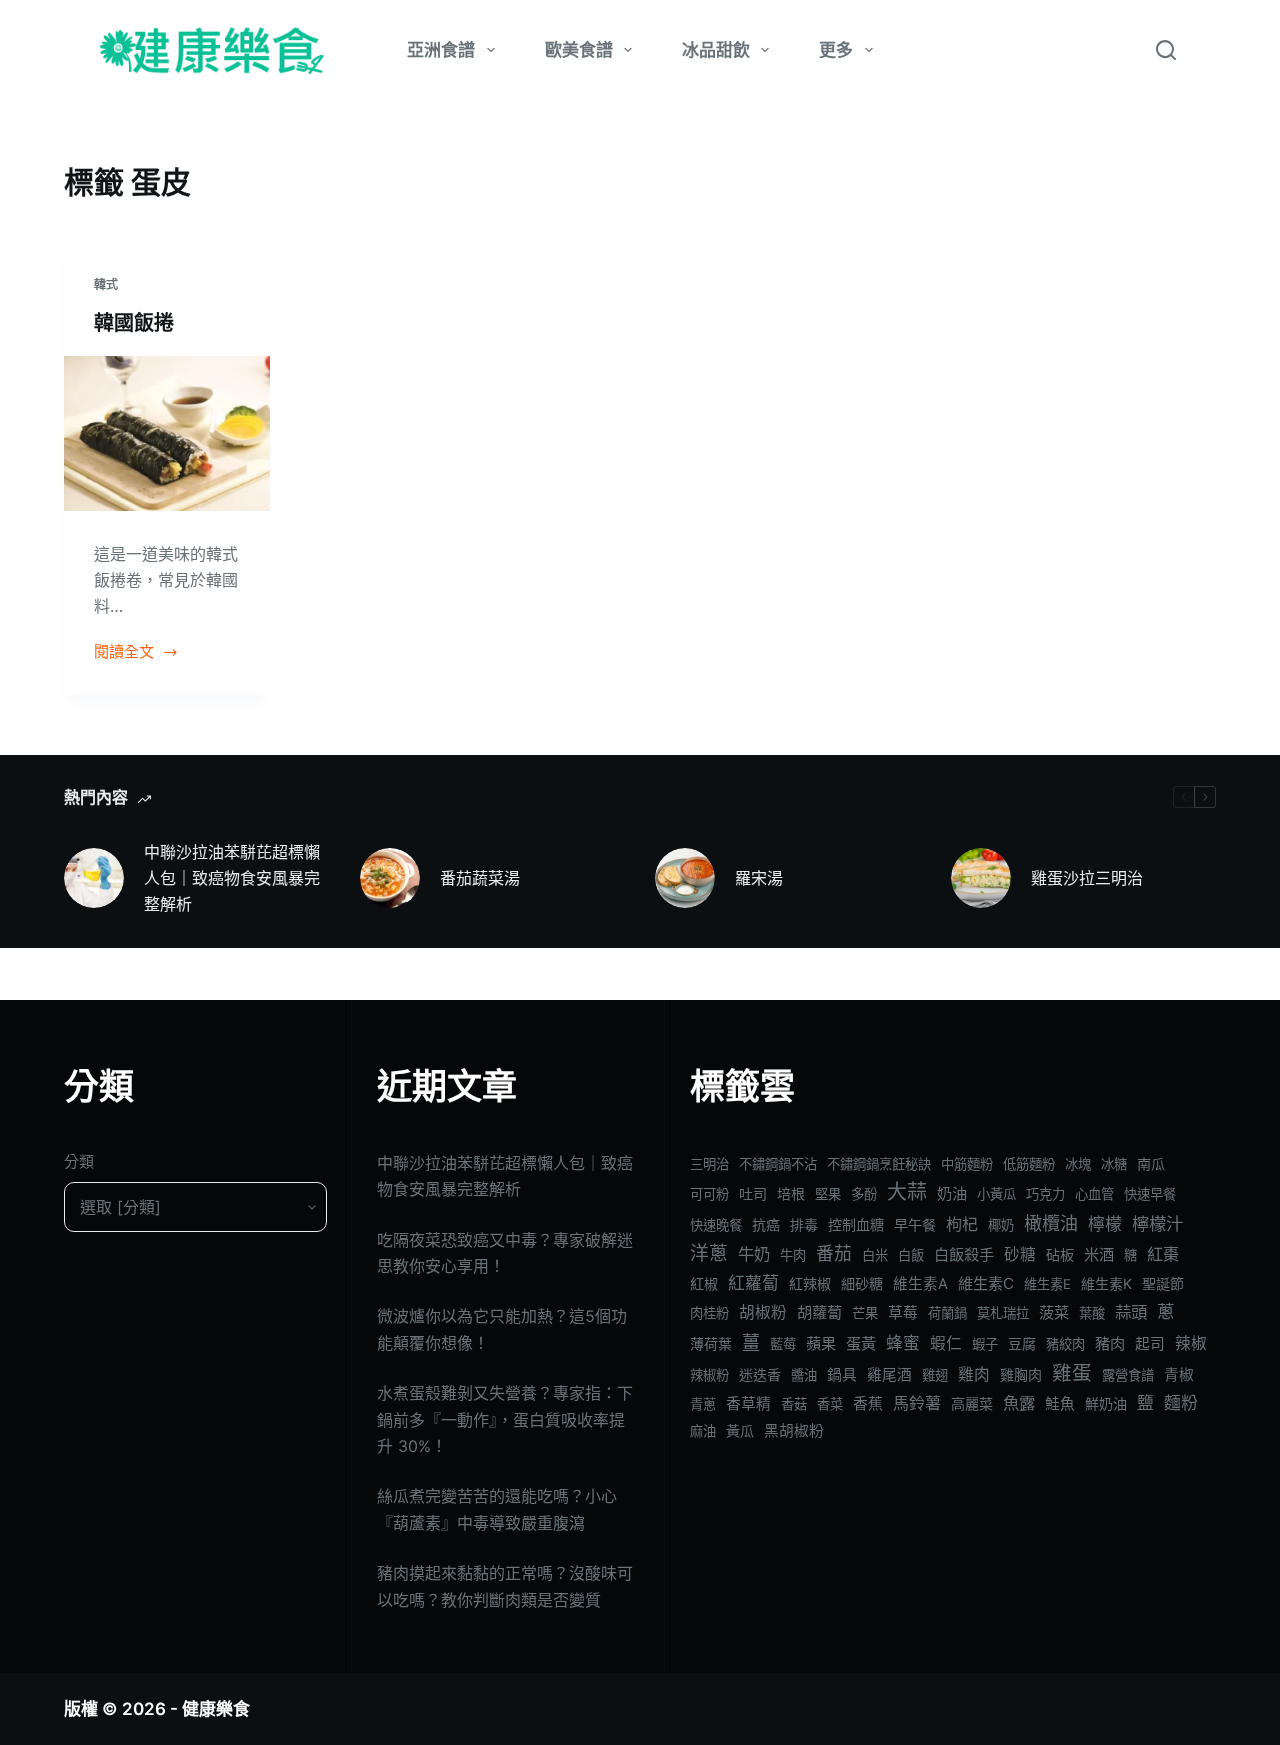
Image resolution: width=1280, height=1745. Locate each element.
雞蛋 (1072, 1373)
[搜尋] (1166, 50)
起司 (1150, 1344)
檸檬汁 (1157, 1223)
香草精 (748, 1404)
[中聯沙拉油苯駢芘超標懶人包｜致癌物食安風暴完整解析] (94, 878)
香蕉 (868, 1404)
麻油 (703, 1431)
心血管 (1094, 1194)
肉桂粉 (709, 1313)
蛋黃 (861, 1343)
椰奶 (1001, 1225)
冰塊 (1078, 1164)
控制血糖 (856, 1224)
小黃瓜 (996, 1194)
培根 (791, 1193)
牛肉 (793, 1255)
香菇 (794, 1404)
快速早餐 (1150, 1194)
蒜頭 (1131, 1312)
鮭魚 (1060, 1404)
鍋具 (842, 1375)
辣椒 (1191, 1343)
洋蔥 (709, 1253)
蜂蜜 (903, 1343)
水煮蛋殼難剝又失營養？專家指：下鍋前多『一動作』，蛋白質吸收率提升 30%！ (505, 1419)
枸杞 (962, 1224)
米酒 (1099, 1254)
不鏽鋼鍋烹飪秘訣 (879, 1164)
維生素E (1047, 1284)
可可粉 (709, 1194)
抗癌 (766, 1224)
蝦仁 (946, 1343)
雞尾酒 (889, 1375)
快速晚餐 (716, 1225)
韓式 (106, 284)
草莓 (903, 1313)
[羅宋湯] (685, 878)
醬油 (804, 1375)
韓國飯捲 (134, 323)
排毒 (804, 1224)
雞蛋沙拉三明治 (1087, 878)
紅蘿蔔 (753, 1283)
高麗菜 (972, 1403)
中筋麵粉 (967, 1164)
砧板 (1060, 1254)
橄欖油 (1051, 1223)
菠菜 (1054, 1312)
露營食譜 (1128, 1375)
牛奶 (754, 1254)
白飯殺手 (964, 1254)
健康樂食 (216, 1709)
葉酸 (1092, 1313)
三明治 (709, 1164)
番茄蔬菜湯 (480, 878)
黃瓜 (740, 1430)
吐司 (753, 1193)
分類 (79, 1161)
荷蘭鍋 (947, 1313)
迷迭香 (760, 1374)
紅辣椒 (810, 1283)
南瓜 (1151, 1163)
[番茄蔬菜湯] (390, 878)
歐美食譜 (579, 50)
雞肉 (974, 1374)
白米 (875, 1255)
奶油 (952, 1193)
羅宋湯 (759, 878)
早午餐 (915, 1224)
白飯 (911, 1255)
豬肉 (1110, 1343)
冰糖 (1114, 1164)
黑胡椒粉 (794, 1431)
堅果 (828, 1194)
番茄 (834, 1253)
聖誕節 (1163, 1283)
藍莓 (783, 1344)
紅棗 (1163, 1254)
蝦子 (985, 1344)
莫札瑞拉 (1003, 1313)
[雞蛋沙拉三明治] (981, 878)
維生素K (1106, 1283)
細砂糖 (862, 1283)
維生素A (920, 1284)
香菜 (830, 1404)
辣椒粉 (709, 1375)
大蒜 (907, 1192)
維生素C (986, 1283)
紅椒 (704, 1283)
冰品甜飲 (716, 50)
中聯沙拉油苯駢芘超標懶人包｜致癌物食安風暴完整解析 (232, 878)
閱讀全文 (124, 653)
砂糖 (1020, 1254)
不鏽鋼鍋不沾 (778, 1164)
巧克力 (1045, 1194)
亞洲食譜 (441, 50)
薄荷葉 (711, 1343)
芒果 (865, 1313)
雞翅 (935, 1375)
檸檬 (1105, 1224)
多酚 (864, 1194)
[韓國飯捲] (167, 433)
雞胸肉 (1021, 1374)
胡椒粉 (763, 1312)
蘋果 (821, 1343)
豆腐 (1022, 1343)
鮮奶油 (1106, 1403)
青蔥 (703, 1404)
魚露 (1019, 1403)
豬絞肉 (1065, 1344)
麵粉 (1181, 1403)
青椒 (1179, 1375)
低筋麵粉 (1029, 1164)
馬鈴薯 (917, 1403)
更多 (836, 50)
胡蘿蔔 (819, 1312)
